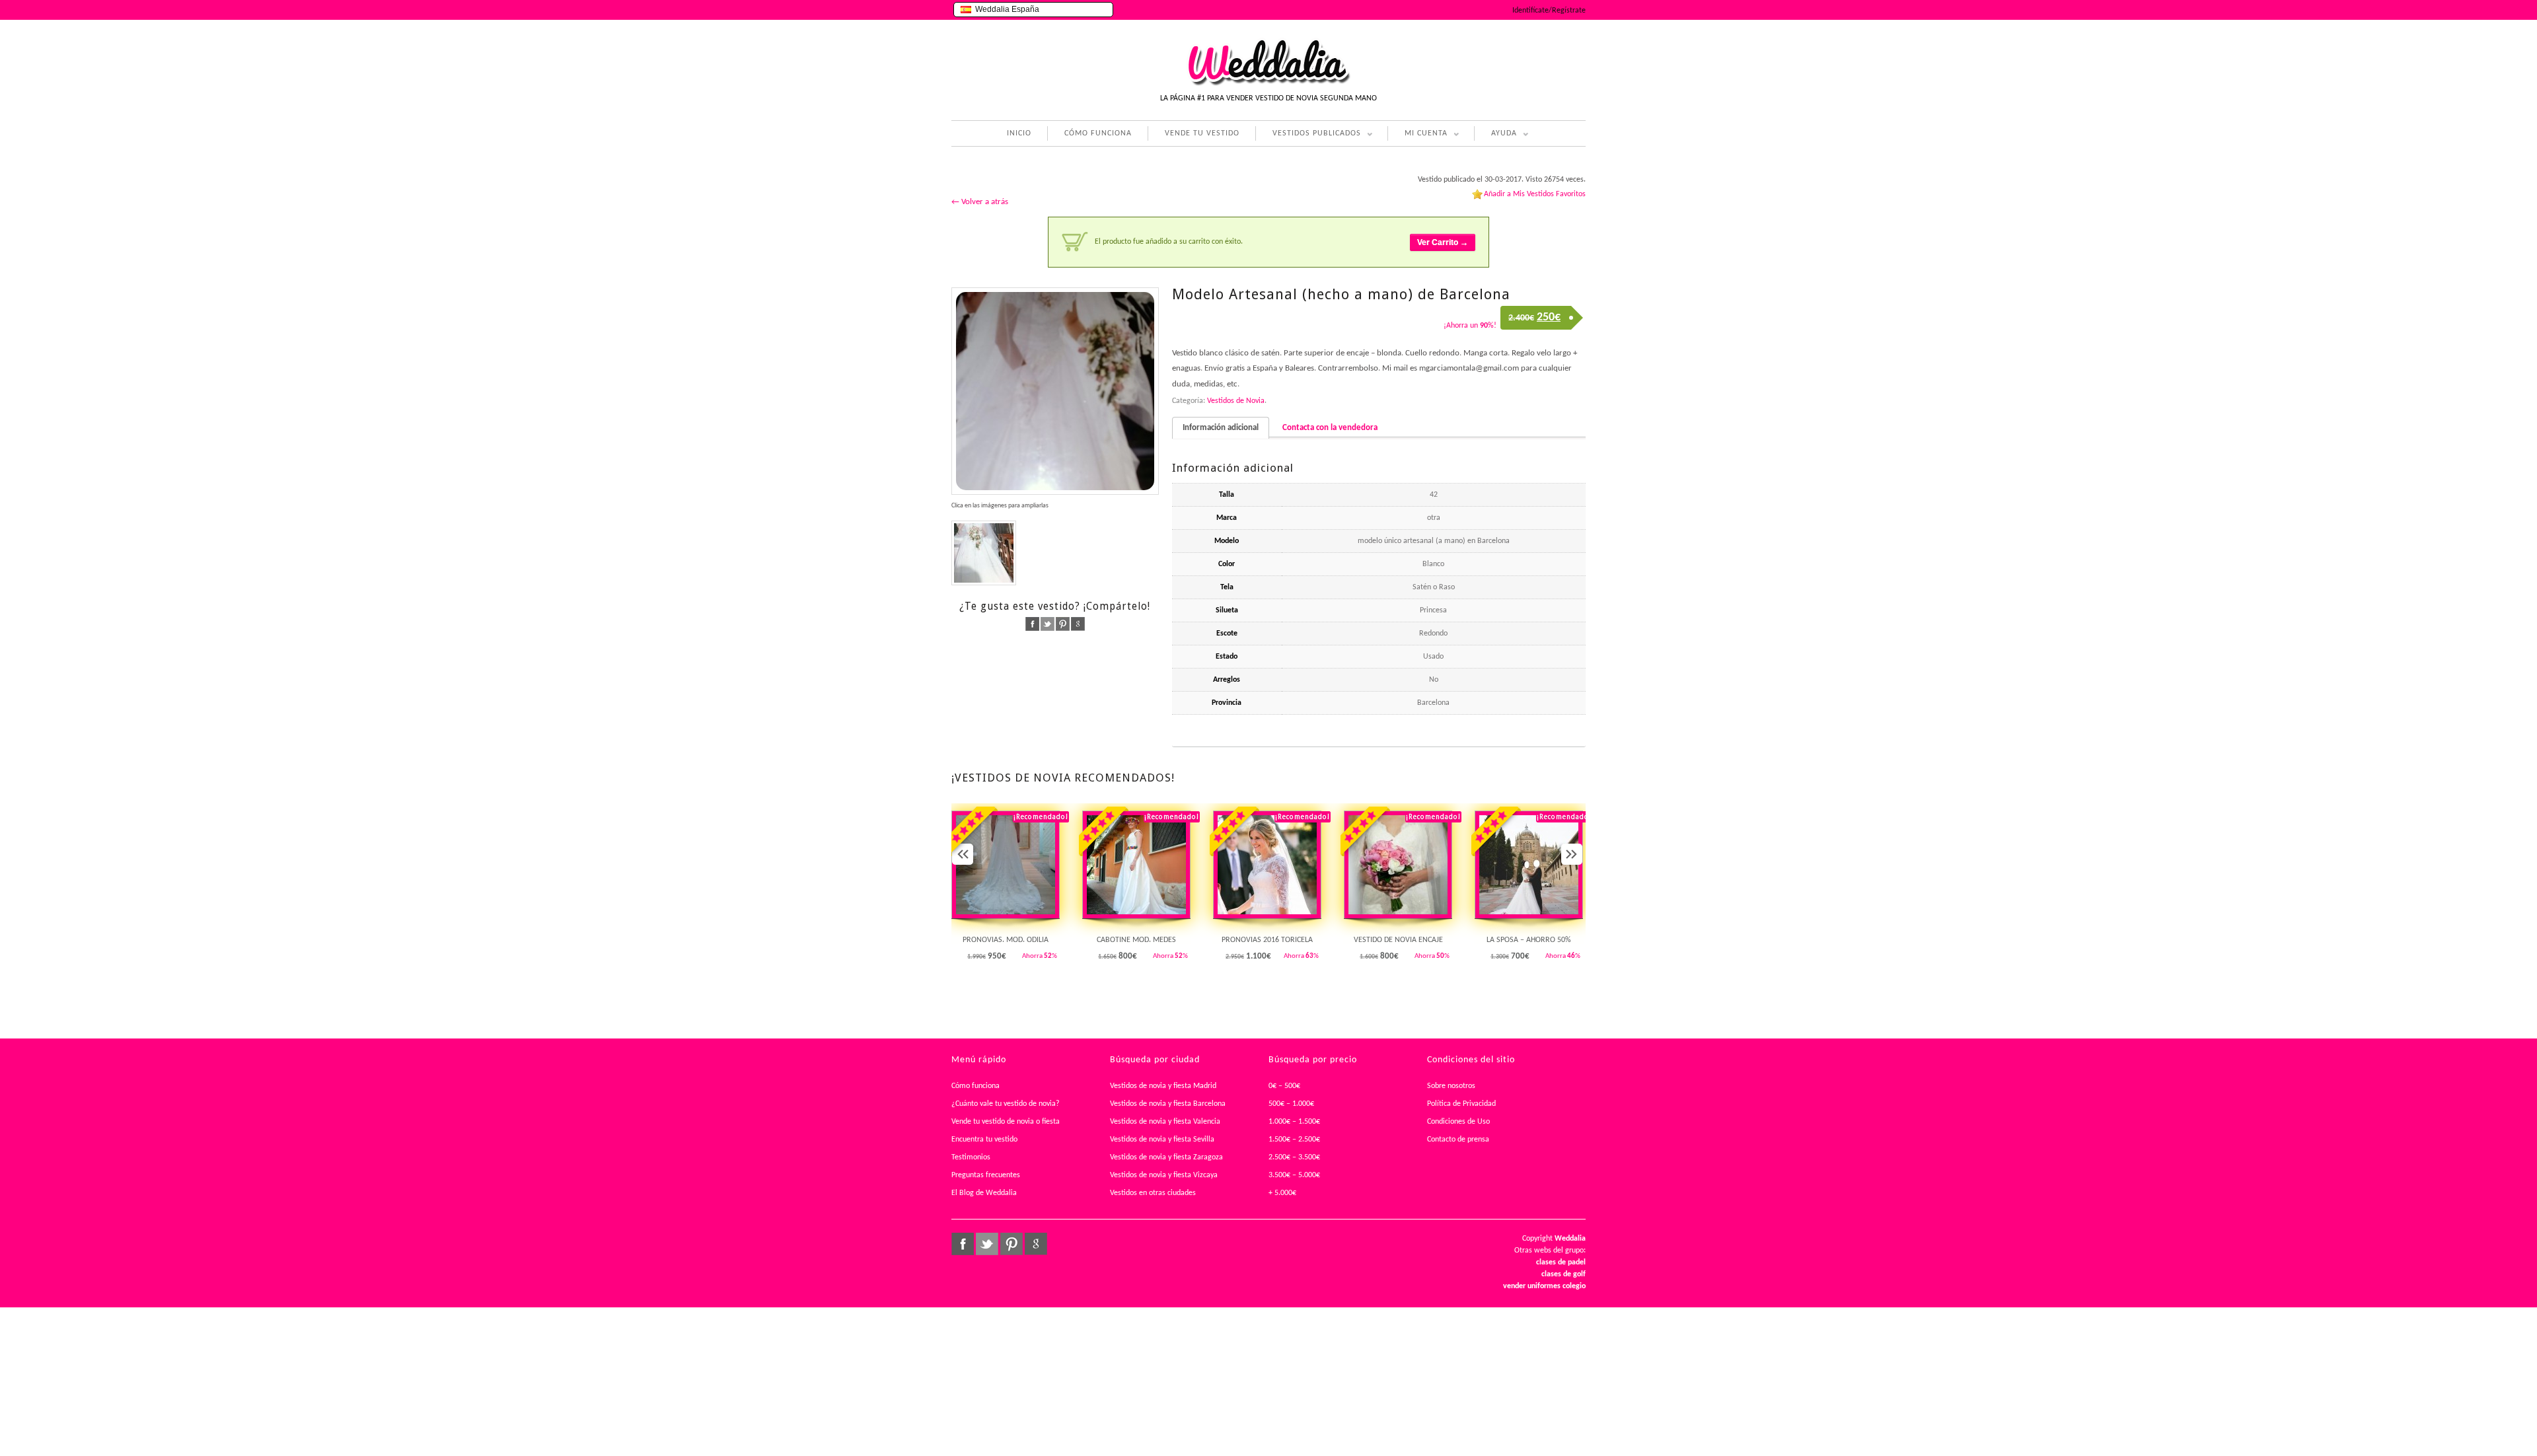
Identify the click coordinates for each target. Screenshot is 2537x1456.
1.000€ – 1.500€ (1294, 1122)
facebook (1032, 624)
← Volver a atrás (980, 202)
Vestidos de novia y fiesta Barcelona (1168, 1104)
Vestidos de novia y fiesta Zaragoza (1166, 1157)
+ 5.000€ (1282, 1193)
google (1078, 624)
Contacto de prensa (1458, 1140)
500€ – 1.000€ (1291, 1104)
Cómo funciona (975, 1086)
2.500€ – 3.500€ (1294, 1157)
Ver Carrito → (1443, 242)
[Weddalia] (1268, 84)
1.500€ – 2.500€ (1294, 1140)
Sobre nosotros (1451, 1086)
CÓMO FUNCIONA (1098, 133)
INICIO (1019, 133)
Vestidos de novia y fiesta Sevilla (1162, 1140)
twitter (1048, 624)
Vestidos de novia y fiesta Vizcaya (1164, 1175)
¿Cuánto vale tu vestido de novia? (1006, 1104)
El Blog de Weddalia (984, 1193)
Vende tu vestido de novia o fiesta (1006, 1122)
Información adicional (1221, 428)
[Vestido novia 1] (1055, 391)
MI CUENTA (1417, 135)
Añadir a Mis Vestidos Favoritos (1535, 194)
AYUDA (1495, 135)
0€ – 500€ (1284, 1086)
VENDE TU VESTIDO (1202, 133)
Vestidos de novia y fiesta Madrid (1163, 1086)
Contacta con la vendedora (1330, 428)
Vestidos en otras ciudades (1153, 1193)
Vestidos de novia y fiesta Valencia (1165, 1122)
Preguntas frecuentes (986, 1175)
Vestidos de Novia (1236, 401)
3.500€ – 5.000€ (1294, 1175)
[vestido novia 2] (984, 553)
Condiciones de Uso (1458, 1122)
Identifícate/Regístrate (1549, 11)
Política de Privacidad (1461, 1104)
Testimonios (971, 1157)
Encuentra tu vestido (984, 1140)
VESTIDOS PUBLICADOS (1308, 135)
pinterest (1063, 624)
